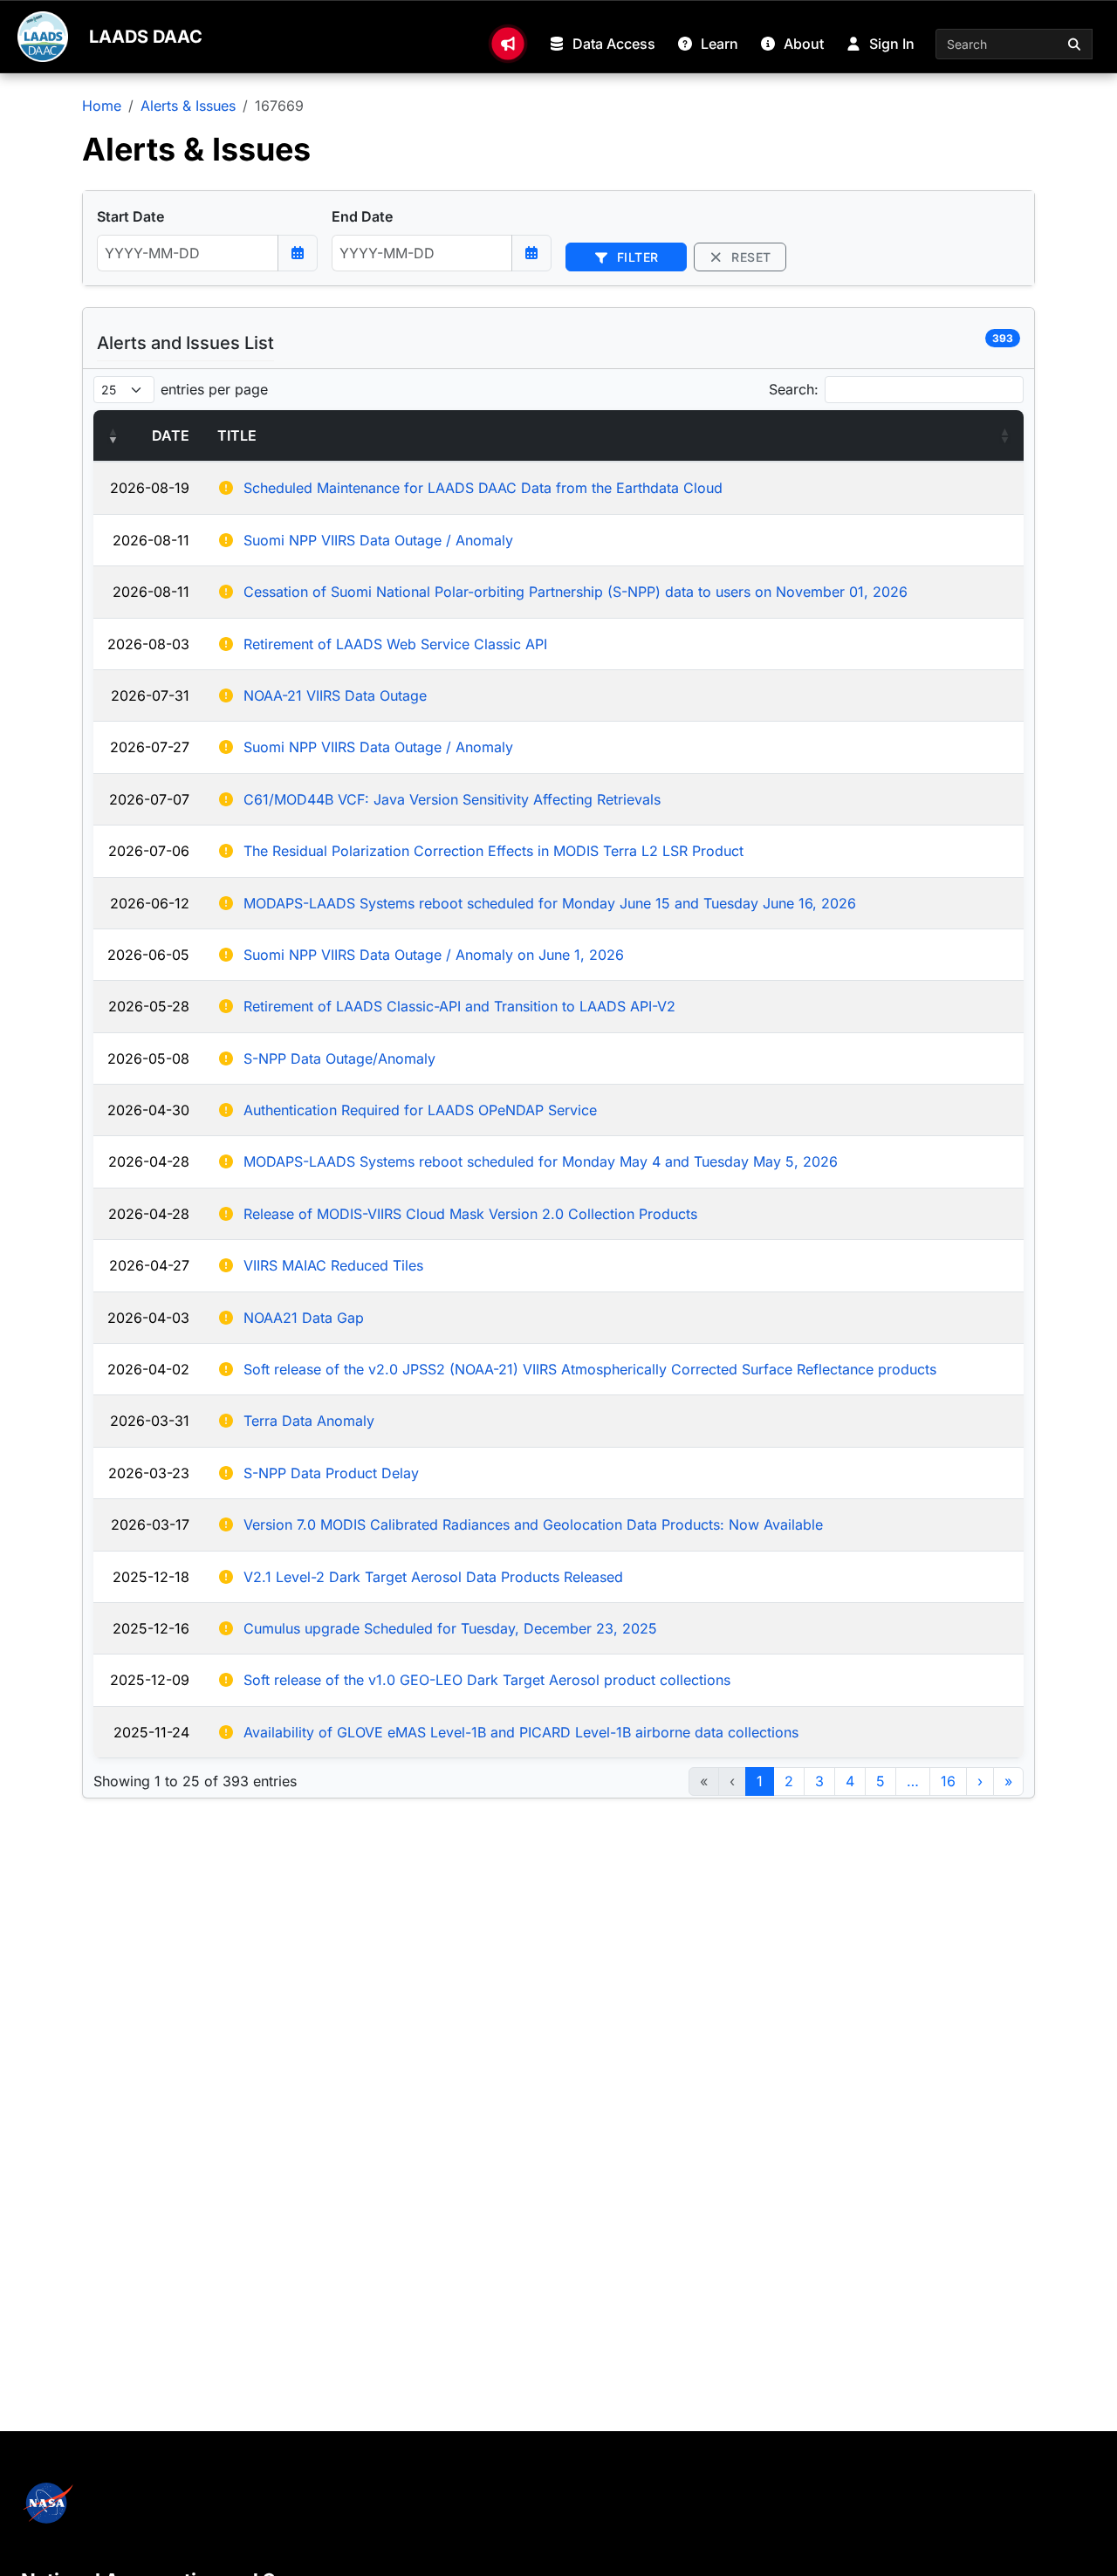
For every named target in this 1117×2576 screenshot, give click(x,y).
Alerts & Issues (188, 106)
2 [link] (789, 1781)
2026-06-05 (148, 955)
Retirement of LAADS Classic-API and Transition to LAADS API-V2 (459, 1006)
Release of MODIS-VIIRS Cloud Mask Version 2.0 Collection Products (470, 1214)
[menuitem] (508, 44)
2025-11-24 (151, 1732)
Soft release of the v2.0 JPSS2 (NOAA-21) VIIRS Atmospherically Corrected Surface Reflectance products (590, 1369)
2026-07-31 (150, 695)
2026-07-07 (149, 799)
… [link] (913, 1781)
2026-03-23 (149, 1473)
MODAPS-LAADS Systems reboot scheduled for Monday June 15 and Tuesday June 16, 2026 (550, 903)
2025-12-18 (151, 1577)
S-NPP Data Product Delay (331, 1473)
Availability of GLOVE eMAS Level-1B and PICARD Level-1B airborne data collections (521, 1732)
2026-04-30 (148, 1110)
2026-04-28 (149, 1161)
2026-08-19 (150, 488)
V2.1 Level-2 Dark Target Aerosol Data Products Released (433, 1577)
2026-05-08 (148, 1058)
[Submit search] (1075, 44)
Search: (794, 389)
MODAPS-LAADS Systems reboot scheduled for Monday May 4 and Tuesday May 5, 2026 (541, 1161)
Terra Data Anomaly (309, 1421)
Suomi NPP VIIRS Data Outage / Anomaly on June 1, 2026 (434, 955)
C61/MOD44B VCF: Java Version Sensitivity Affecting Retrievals (452, 799)
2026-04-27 (149, 1265)
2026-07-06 (149, 851)
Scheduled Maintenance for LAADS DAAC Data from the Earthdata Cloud (483, 488)
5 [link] (881, 1781)
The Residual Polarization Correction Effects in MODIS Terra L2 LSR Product (493, 851)
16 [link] (948, 1781)
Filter (636, 257)
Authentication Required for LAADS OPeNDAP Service (420, 1110)
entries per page (214, 389)
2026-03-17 (150, 1524)
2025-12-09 (150, 1680)
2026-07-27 (150, 747)
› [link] (980, 1781)
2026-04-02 (148, 1369)
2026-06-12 (150, 903)
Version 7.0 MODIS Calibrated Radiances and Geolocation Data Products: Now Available (533, 1524)
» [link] (1008, 1781)
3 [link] (819, 1781)
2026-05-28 (149, 1006)
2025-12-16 (151, 1628)
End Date (362, 216)
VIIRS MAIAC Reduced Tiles (333, 1265)
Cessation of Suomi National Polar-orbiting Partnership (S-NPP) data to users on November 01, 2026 (576, 592)
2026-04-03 (148, 1318)
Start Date (130, 216)
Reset (750, 257)
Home (102, 106)
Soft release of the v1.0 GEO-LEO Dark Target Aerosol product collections (487, 1680)
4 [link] (850, 1781)
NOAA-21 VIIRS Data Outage (335, 695)
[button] (113, 435)
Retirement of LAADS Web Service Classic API (395, 644)
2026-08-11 (151, 540)
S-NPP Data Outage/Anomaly (339, 1058)
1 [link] (760, 1781)
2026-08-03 (148, 644)
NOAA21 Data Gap (304, 1318)
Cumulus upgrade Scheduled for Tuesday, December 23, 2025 (450, 1628)
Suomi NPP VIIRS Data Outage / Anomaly (378, 540)
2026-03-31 (150, 1421)
